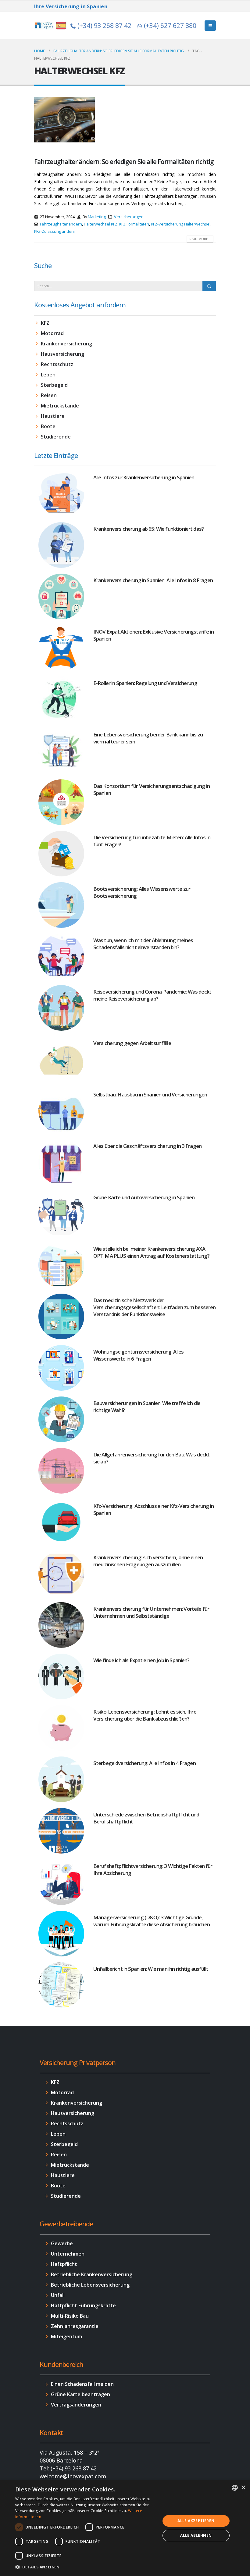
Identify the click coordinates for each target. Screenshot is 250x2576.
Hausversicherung (62, 354)
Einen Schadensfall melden (82, 2384)
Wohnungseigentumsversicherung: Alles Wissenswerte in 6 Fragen (138, 1355)
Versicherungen (129, 217)
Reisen (49, 395)
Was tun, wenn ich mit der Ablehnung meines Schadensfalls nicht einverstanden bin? (143, 944)
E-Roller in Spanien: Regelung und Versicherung (145, 683)
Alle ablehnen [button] (196, 2535)
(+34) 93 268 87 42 (104, 26)
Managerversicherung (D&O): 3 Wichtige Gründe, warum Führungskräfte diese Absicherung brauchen (152, 1921)
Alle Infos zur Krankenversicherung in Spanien (144, 477)
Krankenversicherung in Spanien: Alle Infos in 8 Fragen (153, 580)
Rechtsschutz (57, 364)
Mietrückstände (60, 406)
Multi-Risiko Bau (70, 2316)
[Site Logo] (51, 25)
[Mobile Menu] (210, 26)
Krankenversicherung (66, 344)
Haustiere (53, 416)
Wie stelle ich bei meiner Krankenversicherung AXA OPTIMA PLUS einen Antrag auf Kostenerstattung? (151, 1252)
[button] (86, 2567)
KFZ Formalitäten (134, 224)
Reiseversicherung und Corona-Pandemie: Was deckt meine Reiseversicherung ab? (152, 995)
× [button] (243, 2488)
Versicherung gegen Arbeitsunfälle (132, 1043)
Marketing (97, 217)
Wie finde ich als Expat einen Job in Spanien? (141, 1660)
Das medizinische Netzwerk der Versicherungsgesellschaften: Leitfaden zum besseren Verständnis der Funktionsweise (155, 1307)
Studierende (56, 437)
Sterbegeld (54, 385)
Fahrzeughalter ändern (61, 224)
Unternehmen (68, 2254)
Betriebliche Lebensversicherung (90, 2285)
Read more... (200, 239)
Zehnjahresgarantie (75, 2326)
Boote (48, 426)
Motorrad (52, 333)
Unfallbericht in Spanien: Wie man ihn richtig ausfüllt (151, 1969)
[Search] (209, 286)
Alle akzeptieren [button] (196, 2521)
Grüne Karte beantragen (80, 2394)
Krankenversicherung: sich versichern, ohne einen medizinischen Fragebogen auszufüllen (148, 1561)
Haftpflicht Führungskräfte (83, 2305)
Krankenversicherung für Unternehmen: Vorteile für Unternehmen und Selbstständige (151, 1612)
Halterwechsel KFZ (101, 224)
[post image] (64, 120)
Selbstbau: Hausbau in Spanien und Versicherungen (150, 1094)
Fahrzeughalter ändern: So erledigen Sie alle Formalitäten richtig (124, 162)
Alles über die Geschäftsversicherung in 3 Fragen (147, 1146)
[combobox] (235, 2488)
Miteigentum (66, 2337)
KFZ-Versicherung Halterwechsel (181, 224)
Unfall (58, 2295)
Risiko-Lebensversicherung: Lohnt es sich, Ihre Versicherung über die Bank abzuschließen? (145, 1715)
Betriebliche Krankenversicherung (92, 2274)
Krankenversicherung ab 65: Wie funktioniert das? (148, 529)
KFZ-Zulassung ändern (55, 231)
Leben (48, 375)
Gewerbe (62, 2243)
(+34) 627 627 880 (170, 26)
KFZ (45, 323)
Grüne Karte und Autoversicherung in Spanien (144, 1197)
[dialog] (125, 2528)
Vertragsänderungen (76, 2405)
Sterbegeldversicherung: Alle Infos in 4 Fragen (145, 1763)
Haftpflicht (64, 2264)
